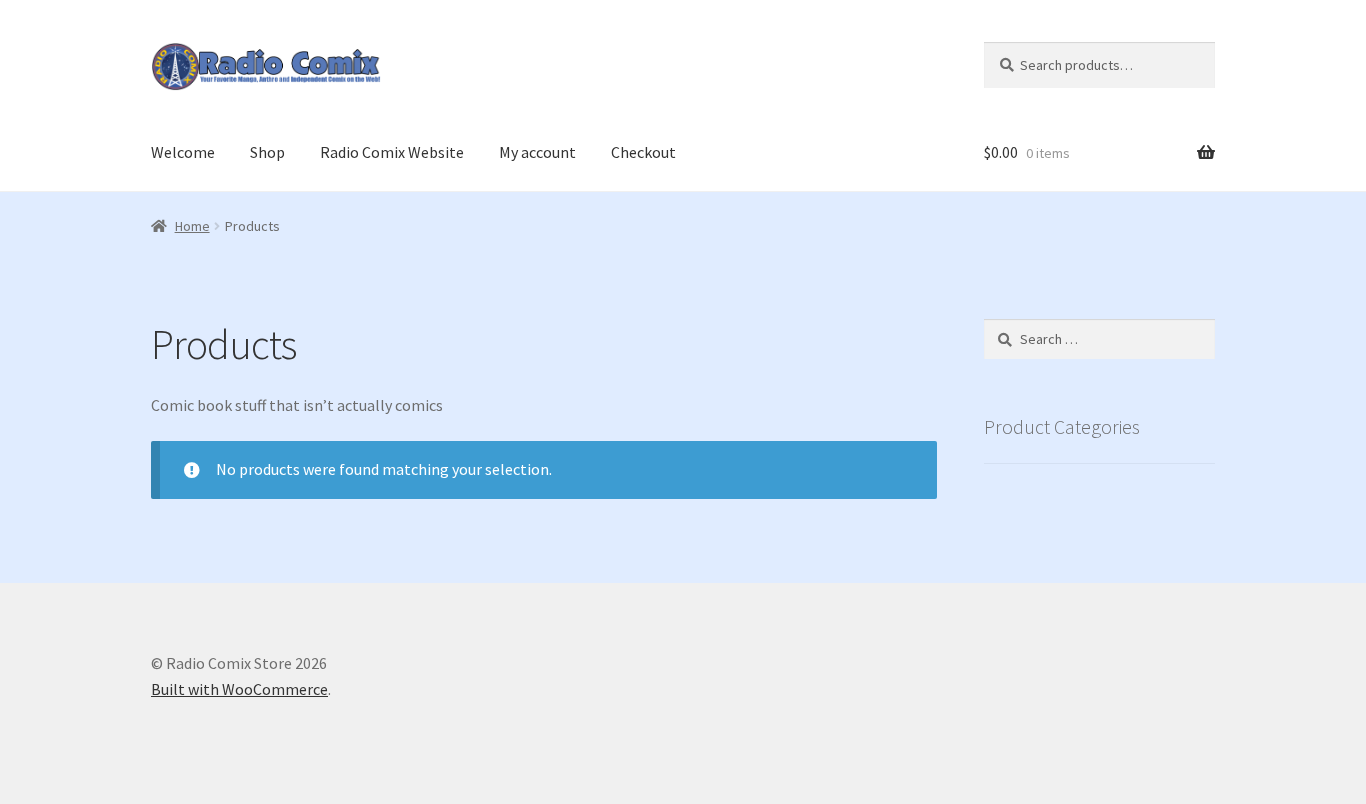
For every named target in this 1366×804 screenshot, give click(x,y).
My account (537, 152)
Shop (267, 152)
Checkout (643, 152)
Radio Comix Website (392, 152)
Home (192, 226)
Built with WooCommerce (239, 689)
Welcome (183, 152)
